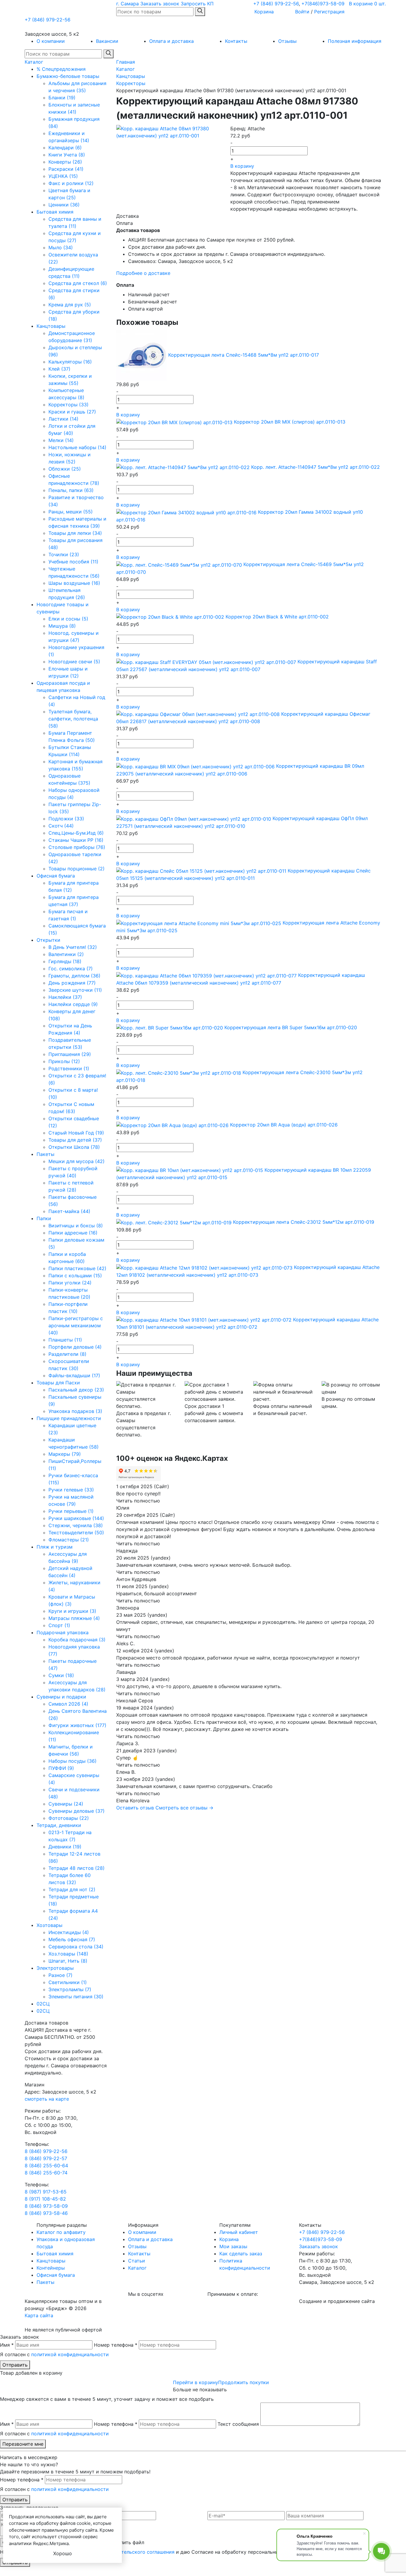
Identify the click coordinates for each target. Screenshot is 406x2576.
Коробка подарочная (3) (77, 1640)
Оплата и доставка (171, 41)
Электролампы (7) (70, 1989)
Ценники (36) (64, 205)
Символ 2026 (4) (68, 1704)
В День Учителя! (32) (73, 947)
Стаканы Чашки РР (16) (76, 840)
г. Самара (128, 4)
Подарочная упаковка (63, 1632)
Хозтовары (49, 1925)
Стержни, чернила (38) (76, 1525)
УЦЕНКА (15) (63, 176)
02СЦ (43, 2004)
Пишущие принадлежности (69, 1418)
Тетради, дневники (59, 1825)
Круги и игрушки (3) (72, 1611)
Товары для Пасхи (58, 1383)
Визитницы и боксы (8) (76, 1226)
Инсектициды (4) (69, 1932)
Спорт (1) (59, 1625)
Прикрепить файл (123, 2542)
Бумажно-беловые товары (68, 76)
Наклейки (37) (65, 997)
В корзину (242, 166)
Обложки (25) (65, 469)
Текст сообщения (238, 2424)
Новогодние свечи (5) (74, 662)
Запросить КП (197, 4)
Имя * (7, 2345)
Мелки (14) (61, 440)
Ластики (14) (63, 419)
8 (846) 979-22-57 (46, 2158)
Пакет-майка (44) (69, 1211)
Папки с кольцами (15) (75, 1276)
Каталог (34, 62)
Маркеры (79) (65, 1454)
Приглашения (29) (70, 1054)
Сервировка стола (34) (76, 1947)
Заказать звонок (160, 4)
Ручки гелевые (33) (71, 1490)
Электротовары (55, 1968)
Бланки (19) (62, 98)
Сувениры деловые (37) (77, 1811)
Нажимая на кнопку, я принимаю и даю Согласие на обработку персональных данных (150, 2552)
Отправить (15, 2365)
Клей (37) (59, 369)
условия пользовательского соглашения (127, 2552)
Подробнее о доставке (143, 273)
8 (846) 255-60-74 (46, 2173)
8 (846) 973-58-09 (46, 2206)
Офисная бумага (56, 876)
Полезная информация (355, 41)
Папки (44, 1218)
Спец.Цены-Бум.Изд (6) (76, 833)
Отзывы (287, 41)
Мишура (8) (62, 626)
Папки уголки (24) (70, 1283)
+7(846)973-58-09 (323, 4)
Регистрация (329, 12)
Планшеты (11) (65, 1340)
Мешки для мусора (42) (77, 1161)
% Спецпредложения (61, 69)
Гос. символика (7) (71, 969)
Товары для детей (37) (75, 1140)
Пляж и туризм (55, 1547)
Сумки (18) (61, 1675)
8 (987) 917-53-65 (46, 2192)
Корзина (264, 12)
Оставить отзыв (135, 1808)
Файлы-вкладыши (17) (74, 1375)
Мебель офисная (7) (72, 1939)
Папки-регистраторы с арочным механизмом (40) (76, 1325)
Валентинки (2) (66, 954)
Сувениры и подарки (61, 1697)
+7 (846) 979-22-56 (276, 4)
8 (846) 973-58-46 (46, 2213)
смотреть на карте (47, 2099)
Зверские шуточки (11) (75, 990)
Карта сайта (39, 2315)
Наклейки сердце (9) (73, 1004)
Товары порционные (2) (77, 869)
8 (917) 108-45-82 (45, 2199)
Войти (302, 12)
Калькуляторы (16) (70, 362)
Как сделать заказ (241, 2254)
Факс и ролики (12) (71, 183)
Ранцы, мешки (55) (71, 512)
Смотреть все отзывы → (184, 1808)
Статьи (137, 2261)
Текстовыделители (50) (76, 1533)
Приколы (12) (64, 1061)
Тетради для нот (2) (72, 1889)
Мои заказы (233, 2246)
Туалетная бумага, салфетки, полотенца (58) (73, 719)
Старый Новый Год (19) (76, 1133)
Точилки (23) (64, 554)
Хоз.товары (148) (68, 1954)
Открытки (48, 940)
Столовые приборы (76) (77, 847)
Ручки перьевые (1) (71, 1511)
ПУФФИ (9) (61, 1768)
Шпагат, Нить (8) (68, 1961)
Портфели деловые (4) (75, 1347)
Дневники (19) (65, 1847)
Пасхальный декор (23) (76, 1390)
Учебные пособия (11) (73, 562)
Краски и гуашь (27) (72, 412)
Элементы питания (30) (76, 1997)
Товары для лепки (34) (75, 533)
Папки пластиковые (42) (77, 1268)
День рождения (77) (72, 983)
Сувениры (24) (66, 1804)
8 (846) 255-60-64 (46, 2166)
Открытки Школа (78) (74, 1147)
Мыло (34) (61, 247)
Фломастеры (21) (69, 1540)
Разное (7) (60, 1975)
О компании (51, 41)
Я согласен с (54, 2354)
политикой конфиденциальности (70, 2354)
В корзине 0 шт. (367, 4)
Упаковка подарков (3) (75, 1411)
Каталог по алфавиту (61, 2232)
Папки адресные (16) (73, 1233)
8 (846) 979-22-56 (46, 2151)
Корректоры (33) (69, 405)
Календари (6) (65, 148)
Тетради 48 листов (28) (77, 1868)
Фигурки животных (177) (77, 1725)
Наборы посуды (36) (73, 1761)
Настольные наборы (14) (77, 447)
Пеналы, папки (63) (71, 490)
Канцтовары (51, 326)
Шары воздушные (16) (74, 583)
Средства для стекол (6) (78, 283)
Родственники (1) (69, 1068)
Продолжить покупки (244, 2382)
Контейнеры (51, 2268)
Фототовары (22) (69, 1818)
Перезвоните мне (23, 2444)
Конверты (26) (65, 162)
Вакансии (107, 41)
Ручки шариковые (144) (76, 1518)
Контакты (236, 41)
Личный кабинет (239, 2232)
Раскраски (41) (66, 169)
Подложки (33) (66, 819)
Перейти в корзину (196, 2382)
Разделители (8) (67, 1354)
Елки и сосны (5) (68, 619)
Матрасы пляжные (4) (74, 1618)
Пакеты (45, 1154)
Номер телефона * (116, 2345)
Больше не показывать (200, 2389)
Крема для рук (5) (70, 305)
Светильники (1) (68, 1982)
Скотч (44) (61, 826)
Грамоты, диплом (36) (74, 976)
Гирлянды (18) (65, 961)
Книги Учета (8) (67, 155)
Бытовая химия (55, 212)
